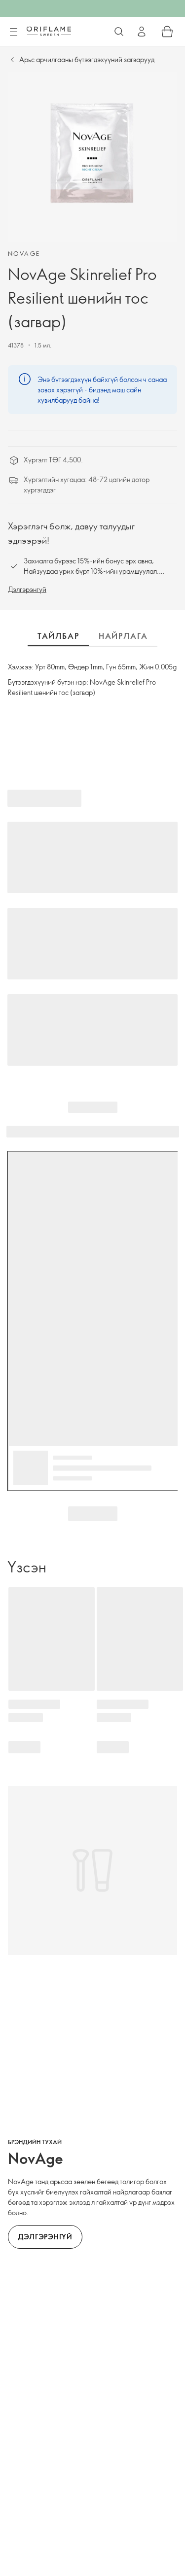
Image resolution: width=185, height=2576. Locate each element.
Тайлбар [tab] (58, 636)
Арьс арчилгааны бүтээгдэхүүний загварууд (87, 59)
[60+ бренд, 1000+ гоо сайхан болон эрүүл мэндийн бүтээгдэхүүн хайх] (119, 32)
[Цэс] (13, 32)
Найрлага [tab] (123, 636)
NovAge (24, 253)
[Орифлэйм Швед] (49, 31)
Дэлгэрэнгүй (27, 589)
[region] (92, 157)
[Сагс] (167, 32)
